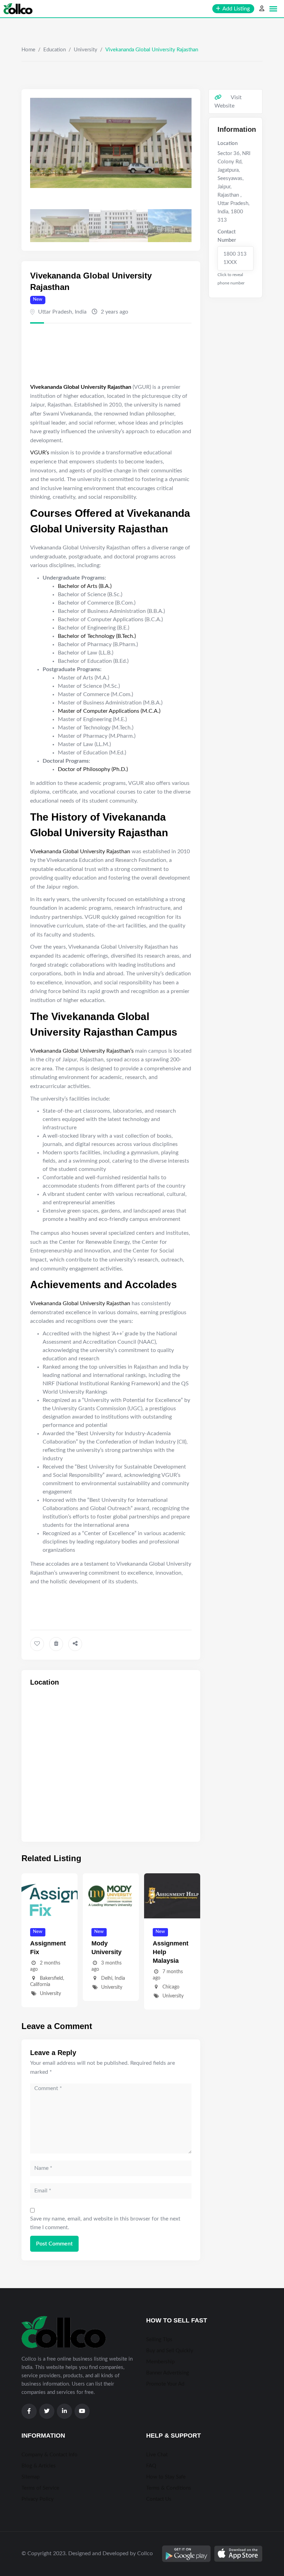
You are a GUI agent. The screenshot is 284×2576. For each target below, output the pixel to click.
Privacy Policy (38, 2499)
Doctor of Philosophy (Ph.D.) (93, 769)
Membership (160, 2362)
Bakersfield (51, 1978)
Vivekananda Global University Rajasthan (80, 851)
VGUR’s (40, 453)
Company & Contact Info (50, 2455)
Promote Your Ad (165, 2384)
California (40, 1985)
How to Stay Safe (166, 2477)
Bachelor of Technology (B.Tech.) (97, 636)
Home (28, 50)
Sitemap (30, 2477)
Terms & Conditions (169, 2488)
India (81, 312)
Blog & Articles (39, 2466)
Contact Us (159, 2499)
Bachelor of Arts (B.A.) (85, 586)
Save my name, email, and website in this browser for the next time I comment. (105, 2223)
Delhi (107, 1978)
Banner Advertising (168, 2373)
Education (55, 50)
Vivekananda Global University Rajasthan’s (82, 1051)
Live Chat (157, 2455)
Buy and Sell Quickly (170, 2351)
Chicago (171, 1987)
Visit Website (228, 102)
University (86, 50)
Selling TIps (159, 2340)
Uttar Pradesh (55, 312)
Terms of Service (40, 2488)
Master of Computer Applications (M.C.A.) (109, 711)
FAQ (151, 2466)
